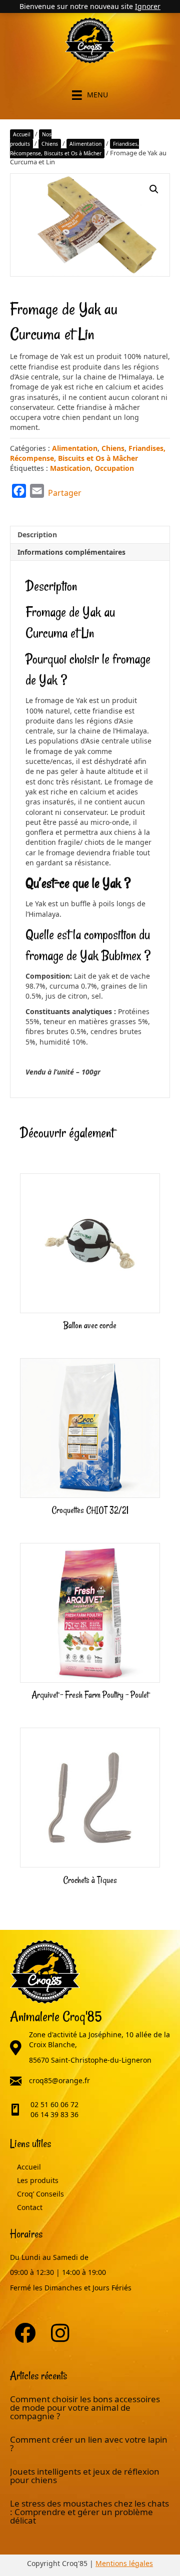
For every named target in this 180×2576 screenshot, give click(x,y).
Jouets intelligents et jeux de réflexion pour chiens (85, 2476)
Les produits (38, 2181)
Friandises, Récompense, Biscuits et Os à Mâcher (74, 149)
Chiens (50, 144)
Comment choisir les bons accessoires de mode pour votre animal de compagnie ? (85, 2407)
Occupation (114, 468)
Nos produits (31, 139)
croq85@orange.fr (59, 2080)
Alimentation (85, 144)
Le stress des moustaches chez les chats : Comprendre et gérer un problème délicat (89, 2512)
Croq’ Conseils (40, 2194)
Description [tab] (37, 535)
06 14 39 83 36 (54, 2114)
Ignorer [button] (148, 6)
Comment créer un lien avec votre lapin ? (89, 2444)
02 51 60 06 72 (54, 2104)
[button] (154, 189)
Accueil (22, 134)
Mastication (70, 468)
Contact (30, 2208)
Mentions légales (124, 2563)
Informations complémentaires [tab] (71, 552)
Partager (65, 493)
